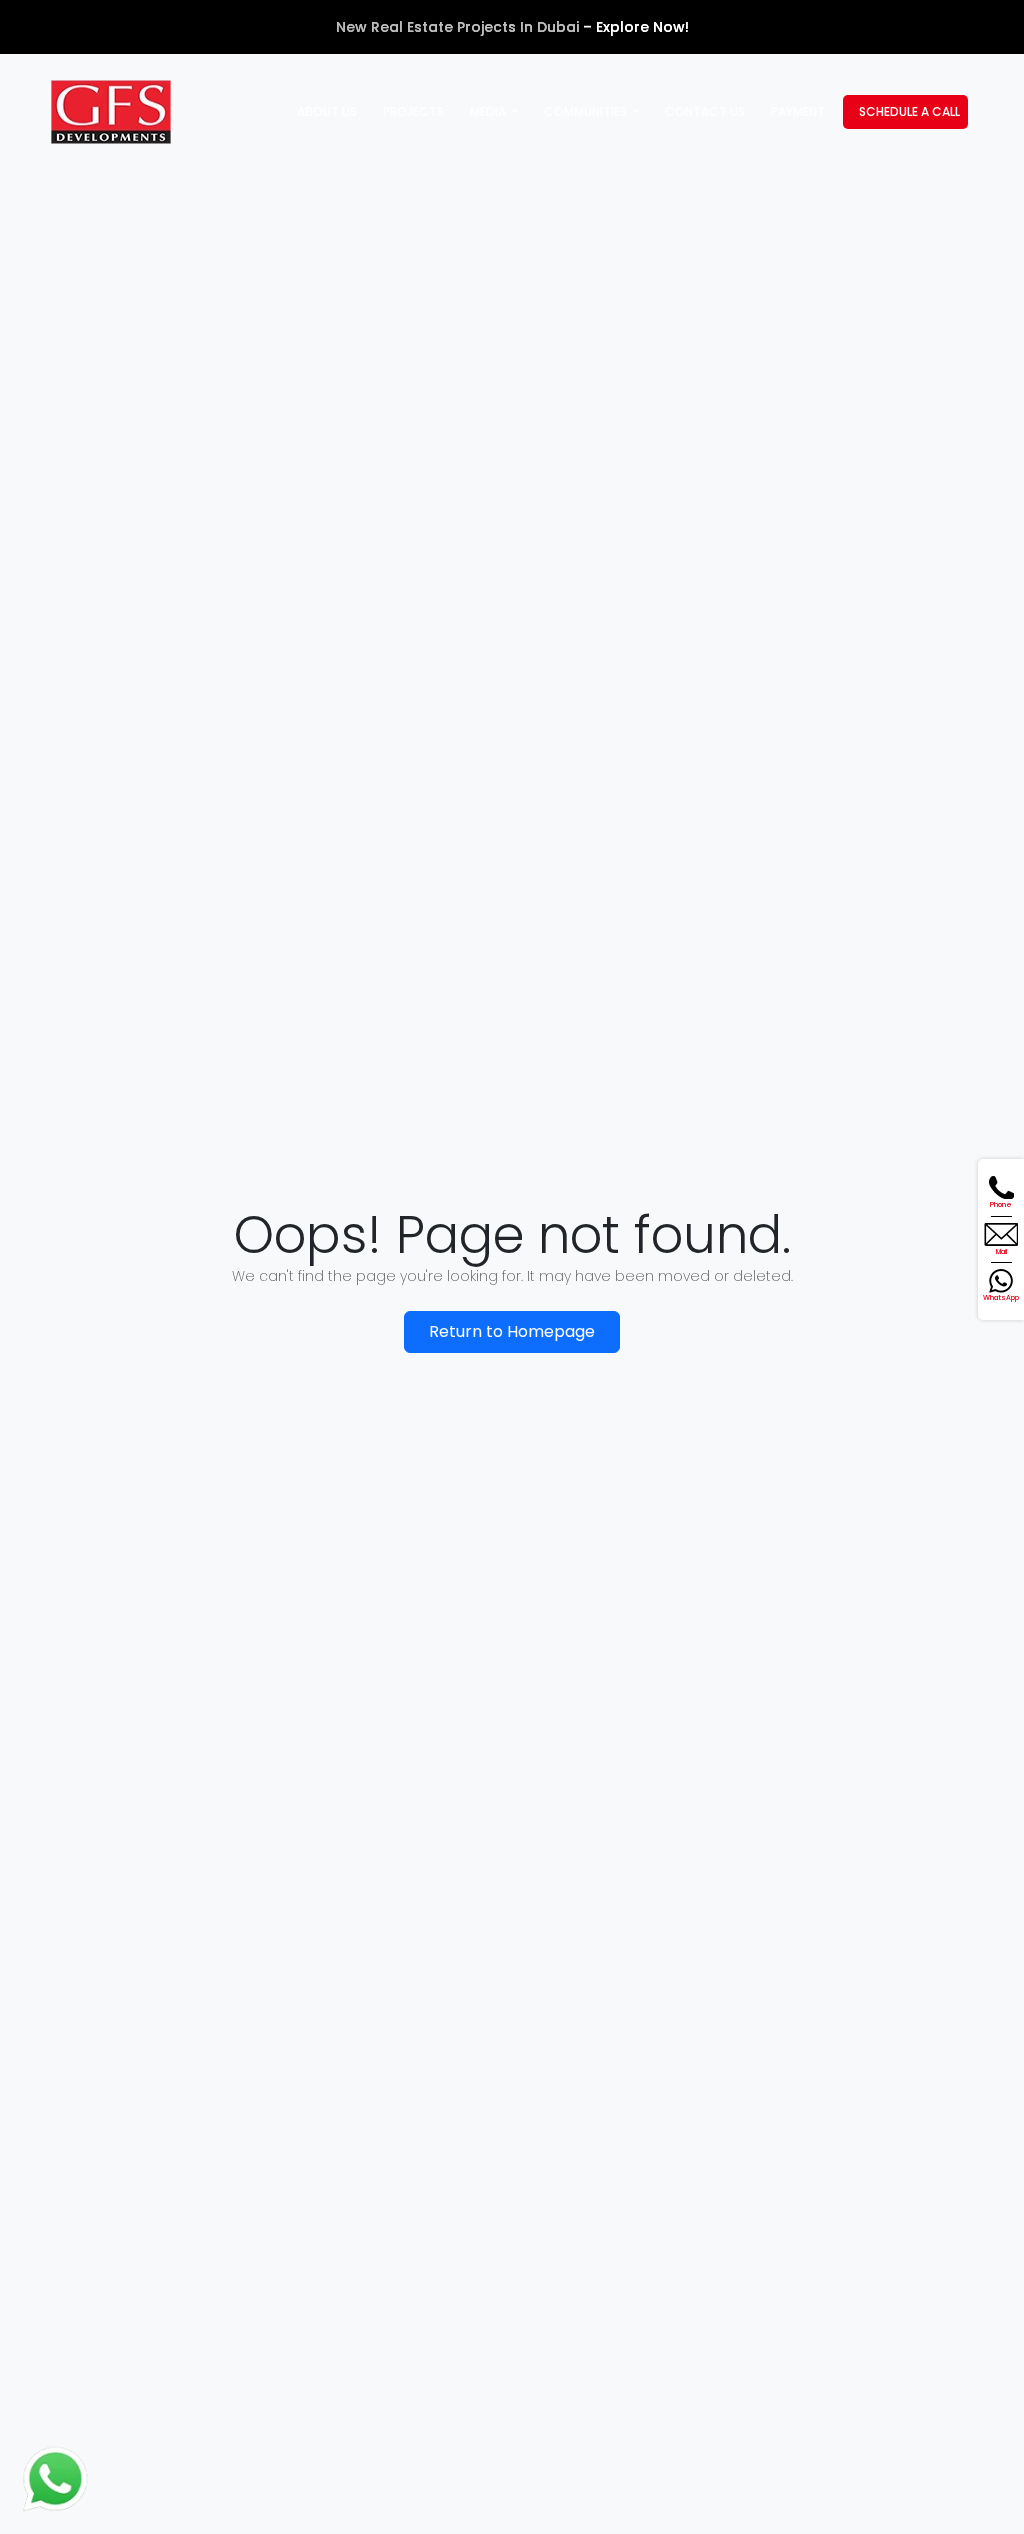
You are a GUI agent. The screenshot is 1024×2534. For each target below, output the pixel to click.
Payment (798, 111)
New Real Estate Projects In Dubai (457, 27)
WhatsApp (1001, 1297)
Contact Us (705, 111)
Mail (1001, 1251)
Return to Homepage (512, 1331)
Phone (1001, 1204)
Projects (413, 111)
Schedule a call (909, 111)
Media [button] (489, 111)
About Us (327, 111)
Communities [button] (587, 111)
